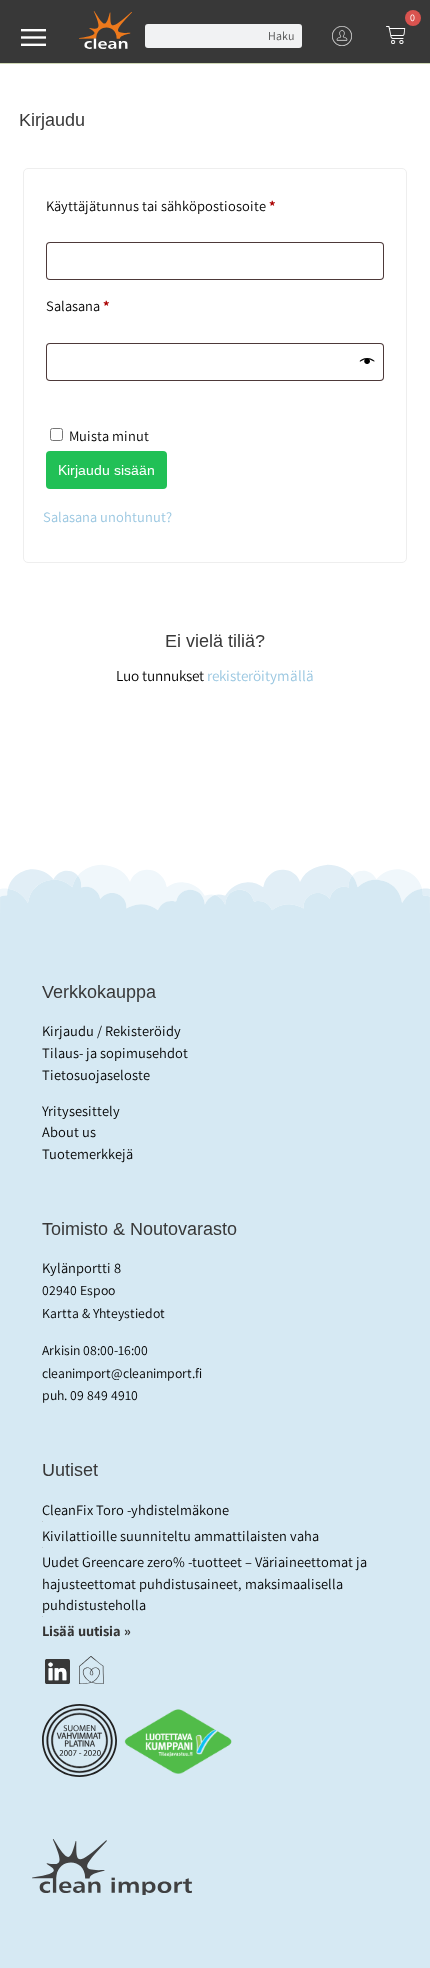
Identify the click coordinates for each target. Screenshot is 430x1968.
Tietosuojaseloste (96, 1074)
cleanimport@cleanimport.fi (122, 1373)
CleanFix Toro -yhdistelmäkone (135, 1509)
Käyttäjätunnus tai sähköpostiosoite (190, 203)
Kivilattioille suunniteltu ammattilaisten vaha (180, 1535)
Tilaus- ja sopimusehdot (115, 1052)
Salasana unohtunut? (107, 516)
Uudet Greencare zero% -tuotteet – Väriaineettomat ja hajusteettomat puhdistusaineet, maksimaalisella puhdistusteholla (204, 1583)
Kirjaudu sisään (106, 470)
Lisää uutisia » (88, 1630)
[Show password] (367, 362)
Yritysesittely (81, 1110)
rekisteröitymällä (260, 675)
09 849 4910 (104, 1395)
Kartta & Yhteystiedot (103, 1313)
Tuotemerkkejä (87, 1153)
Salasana (107, 303)
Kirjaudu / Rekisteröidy (111, 1030)
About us (69, 1131)
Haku (281, 35)
